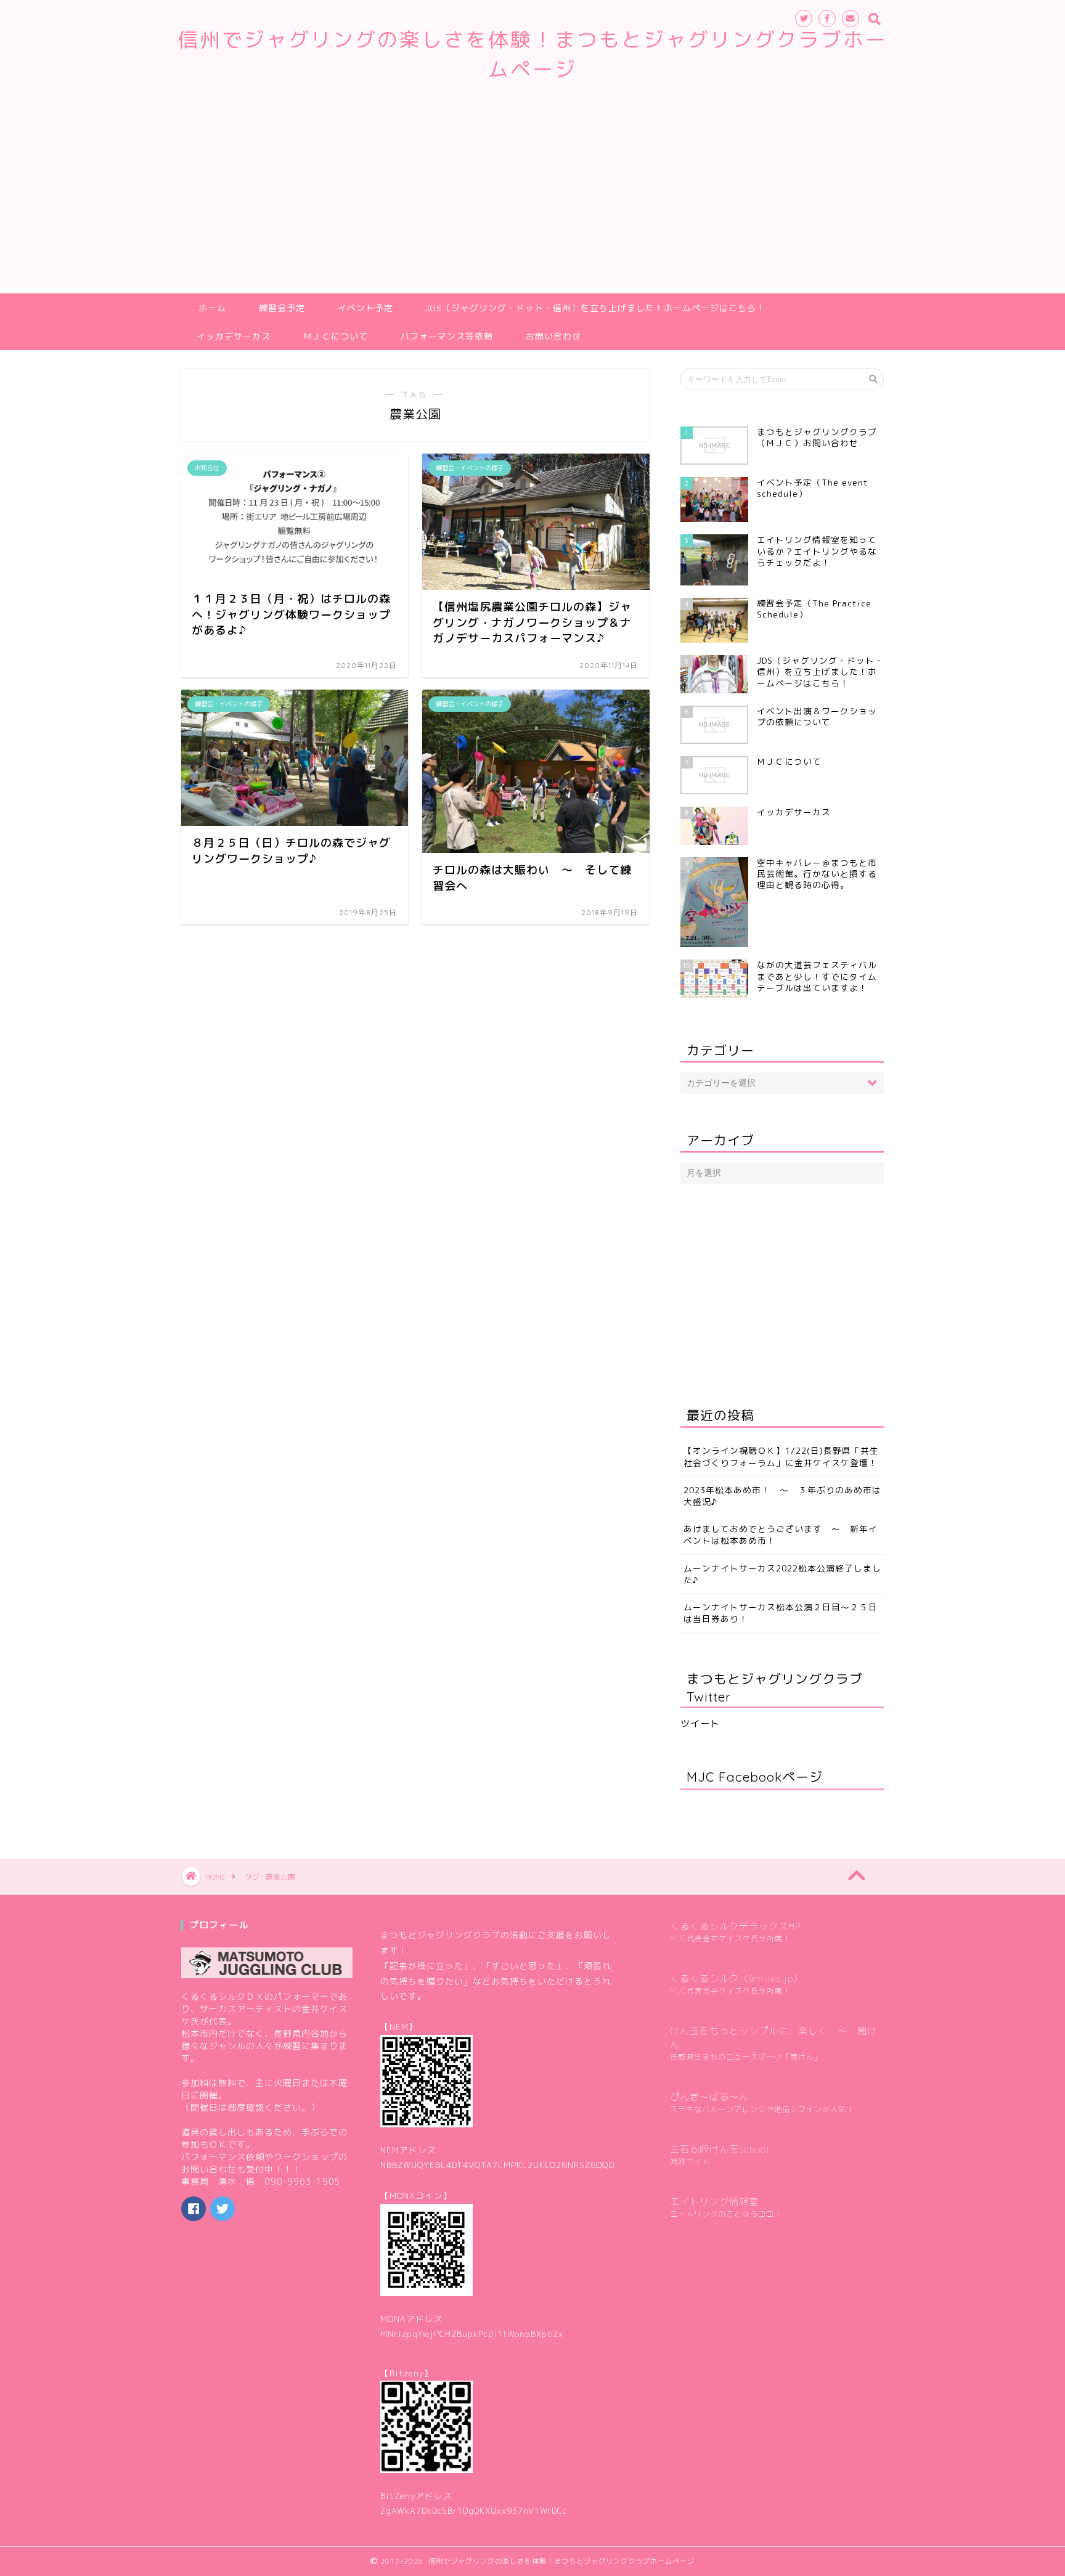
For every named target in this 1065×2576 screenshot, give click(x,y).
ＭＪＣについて (336, 336)
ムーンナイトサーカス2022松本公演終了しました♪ (782, 1574)
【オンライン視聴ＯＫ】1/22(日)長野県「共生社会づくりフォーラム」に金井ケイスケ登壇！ (781, 1456)
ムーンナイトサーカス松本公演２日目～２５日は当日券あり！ (781, 1613)
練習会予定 (282, 308)
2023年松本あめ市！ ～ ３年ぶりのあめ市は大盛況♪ (782, 1496)
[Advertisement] (532, 201)
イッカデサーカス (234, 336)
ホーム (212, 308)
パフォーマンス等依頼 (447, 336)
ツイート (700, 1723)
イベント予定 (365, 308)
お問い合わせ (553, 336)
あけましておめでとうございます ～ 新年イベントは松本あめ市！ (781, 1535)
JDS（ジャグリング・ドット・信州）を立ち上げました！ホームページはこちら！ (595, 308)
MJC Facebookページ (755, 1777)
